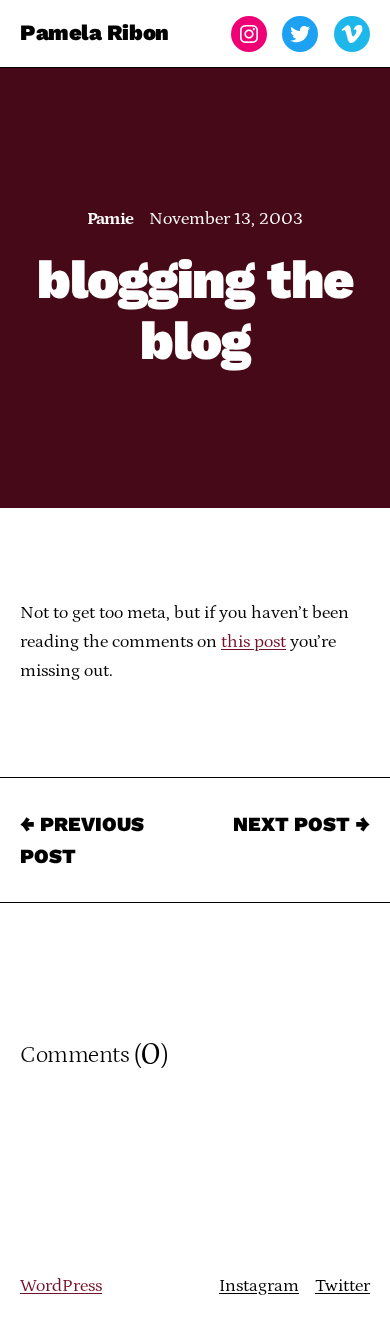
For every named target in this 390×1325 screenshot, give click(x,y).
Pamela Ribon (94, 33)
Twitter (342, 1286)
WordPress (61, 1286)
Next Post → (301, 824)
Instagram (259, 1286)
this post (253, 642)
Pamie (110, 219)
